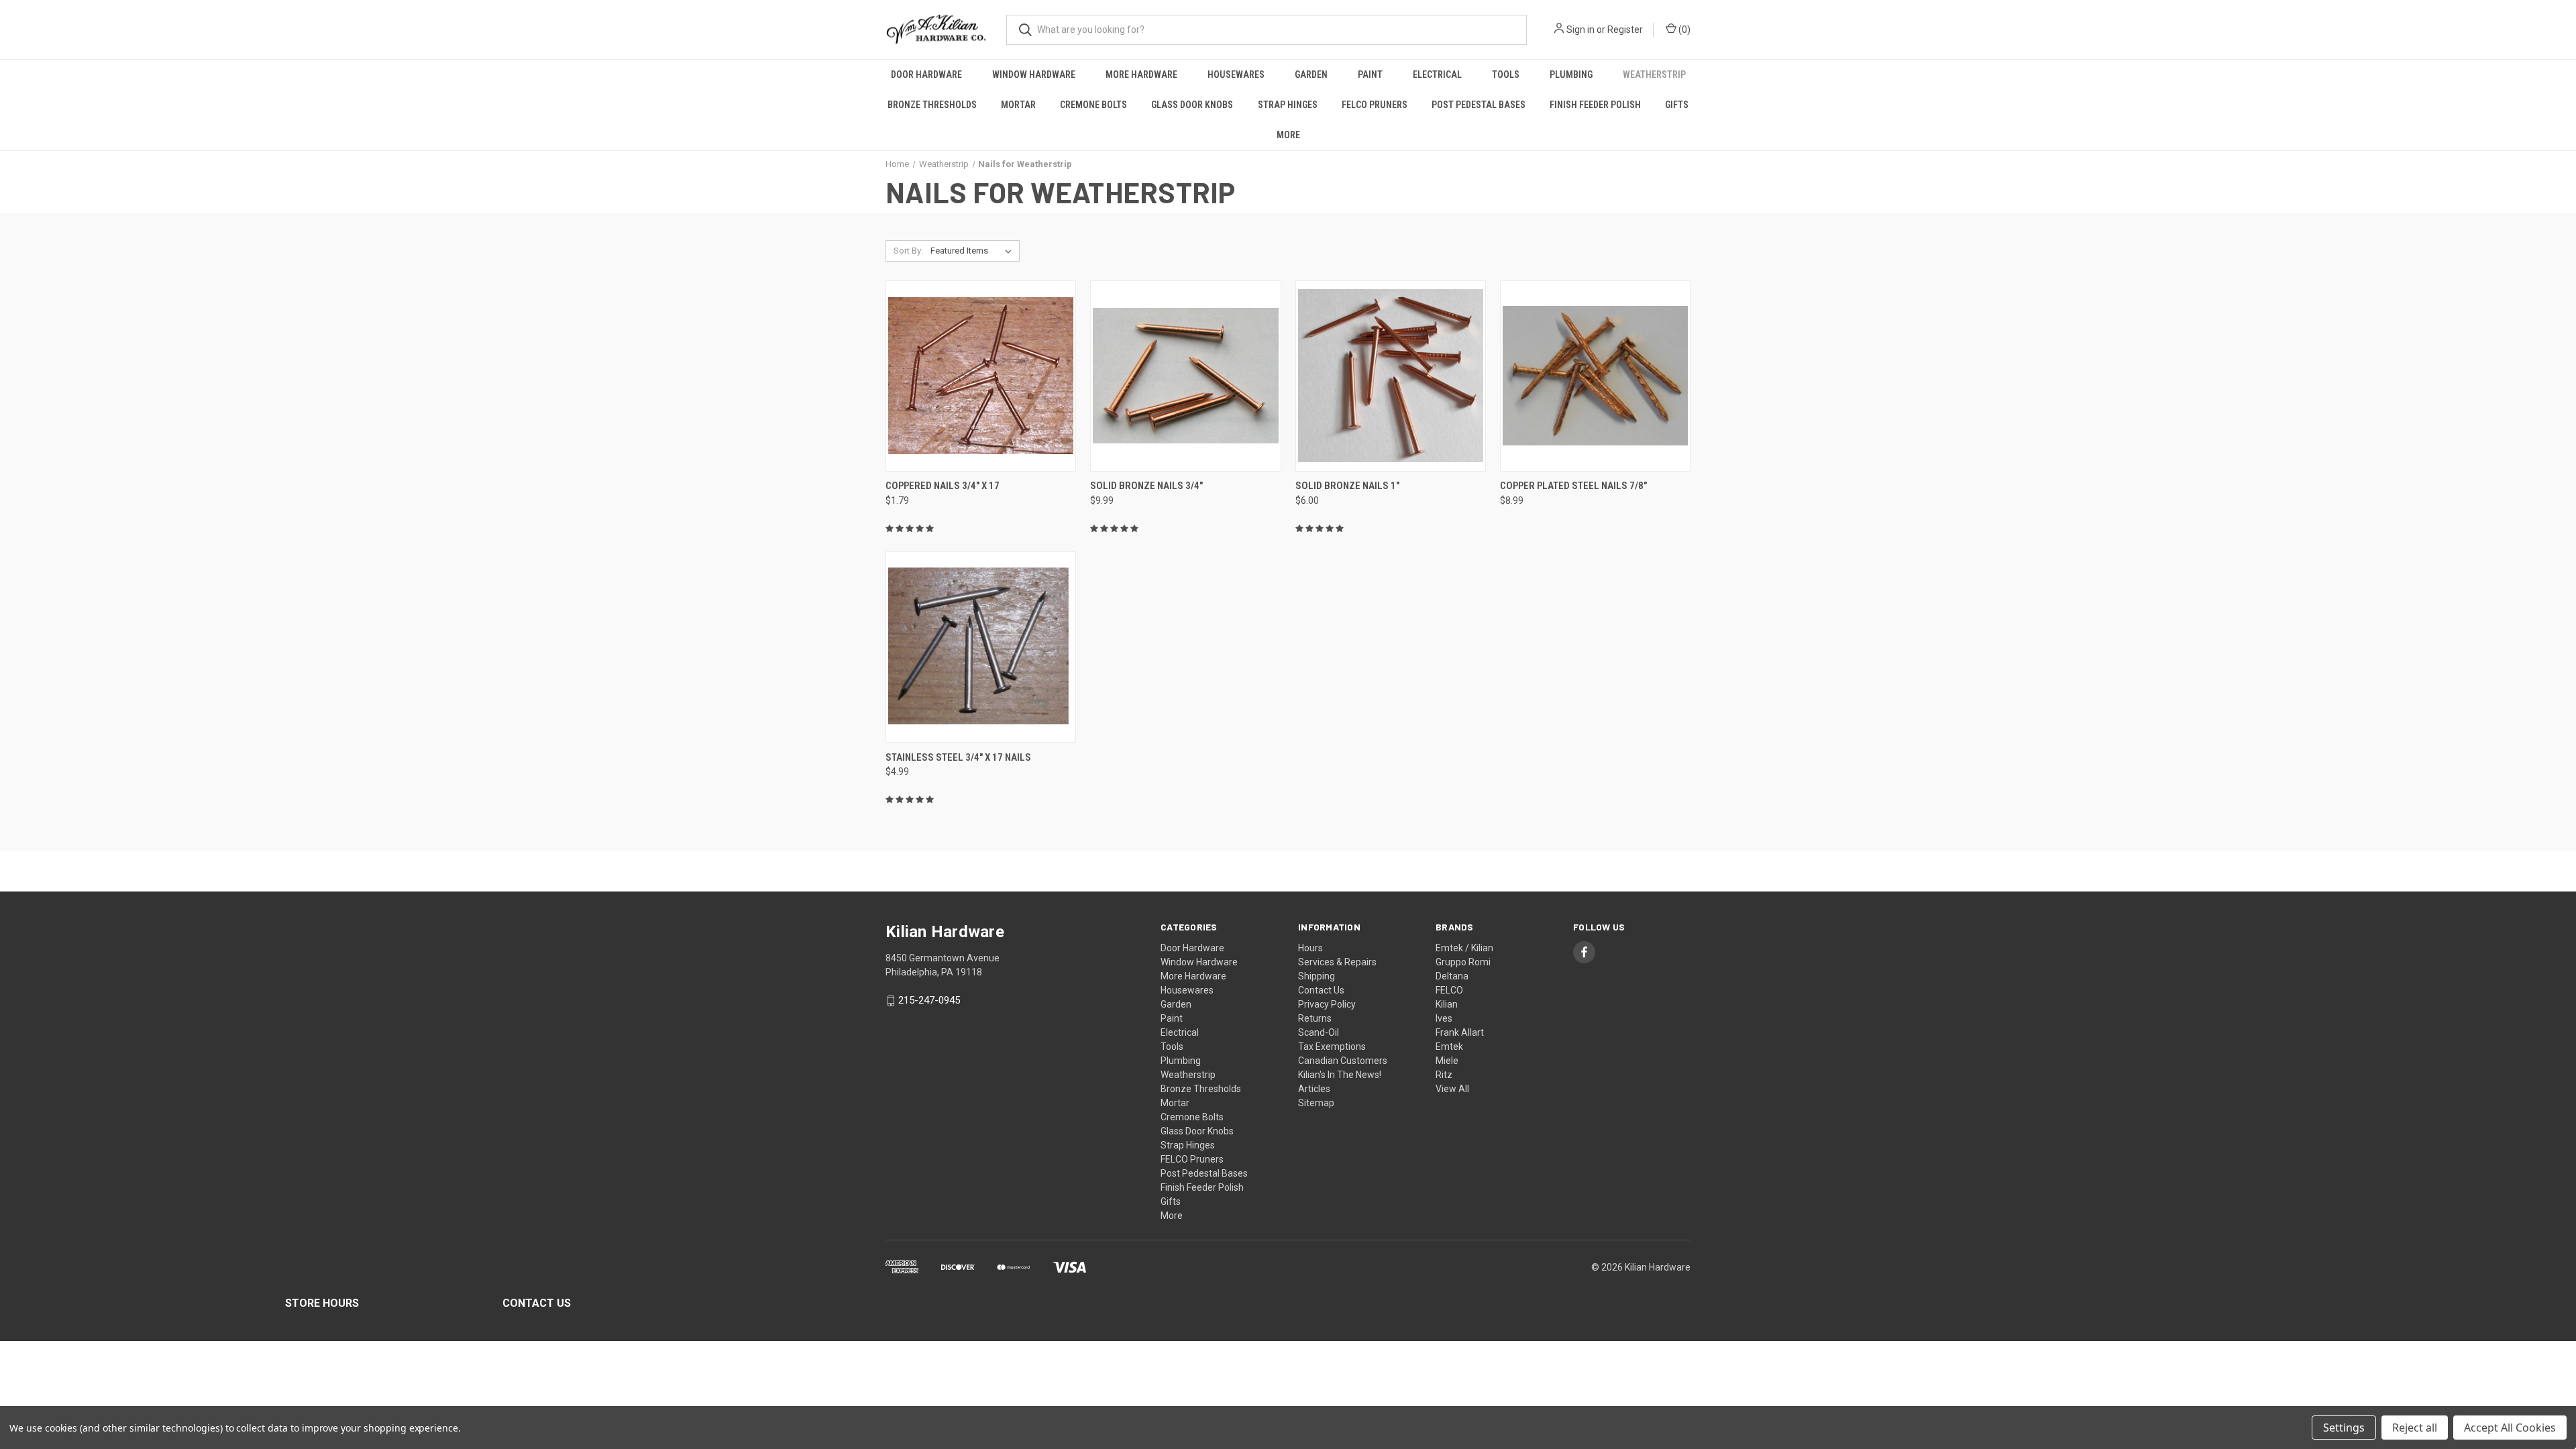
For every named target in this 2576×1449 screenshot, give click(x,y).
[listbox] (974, 251)
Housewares (1236, 74)
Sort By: (908, 251)
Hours (1310, 948)
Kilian (1447, 1004)
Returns (1315, 1018)
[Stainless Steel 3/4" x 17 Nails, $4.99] (981, 647)
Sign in (1580, 30)
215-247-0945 (929, 1001)
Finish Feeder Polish (1595, 105)
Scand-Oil (1319, 1032)
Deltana (1452, 976)
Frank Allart (1460, 1032)
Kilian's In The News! (1340, 1075)
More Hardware (1141, 74)
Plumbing (1571, 74)
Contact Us (1321, 990)
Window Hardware (1034, 74)
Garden (1311, 74)
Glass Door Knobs (1192, 105)
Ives (1444, 1018)
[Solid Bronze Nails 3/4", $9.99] (1185, 376)
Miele (1447, 1061)
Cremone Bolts (1093, 105)
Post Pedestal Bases (1479, 105)
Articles (1314, 1089)
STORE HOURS (322, 1303)
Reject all (2415, 1428)
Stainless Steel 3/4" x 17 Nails (958, 757)
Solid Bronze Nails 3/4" (1146, 486)
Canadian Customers (1343, 1061)
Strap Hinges (1288, 105)
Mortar (1018, 105)
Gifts (1677, 105)
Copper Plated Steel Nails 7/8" (1573, 486)
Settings (2344, 1428)
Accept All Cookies (2510, 1428)
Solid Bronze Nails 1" (1347, 486)
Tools (1506, 74)
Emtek (1449, 1046)
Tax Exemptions (1332, 1046)
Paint (1370, 74)
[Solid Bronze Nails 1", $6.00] (1391, 376)
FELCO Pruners (1375, 105)
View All (1452, 1089)
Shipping (1317, 976)
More (1288, 135)
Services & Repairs (1337, 962)
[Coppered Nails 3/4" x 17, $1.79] (981, 376)
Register (1625, 30)
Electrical (1437, 74)
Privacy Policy (1327, 1004)
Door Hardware (926, 74)
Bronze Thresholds (932, 105)
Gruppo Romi (1463, 962)
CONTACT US (537, 1303)
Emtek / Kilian (1464, 948)
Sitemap (1316, 1103)
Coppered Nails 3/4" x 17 (943, 486)
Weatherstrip (1654, 74)
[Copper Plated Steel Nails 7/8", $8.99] (1595, 376)
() (1683, 30)
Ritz (1444, 1075)
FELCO (1449, 990)
